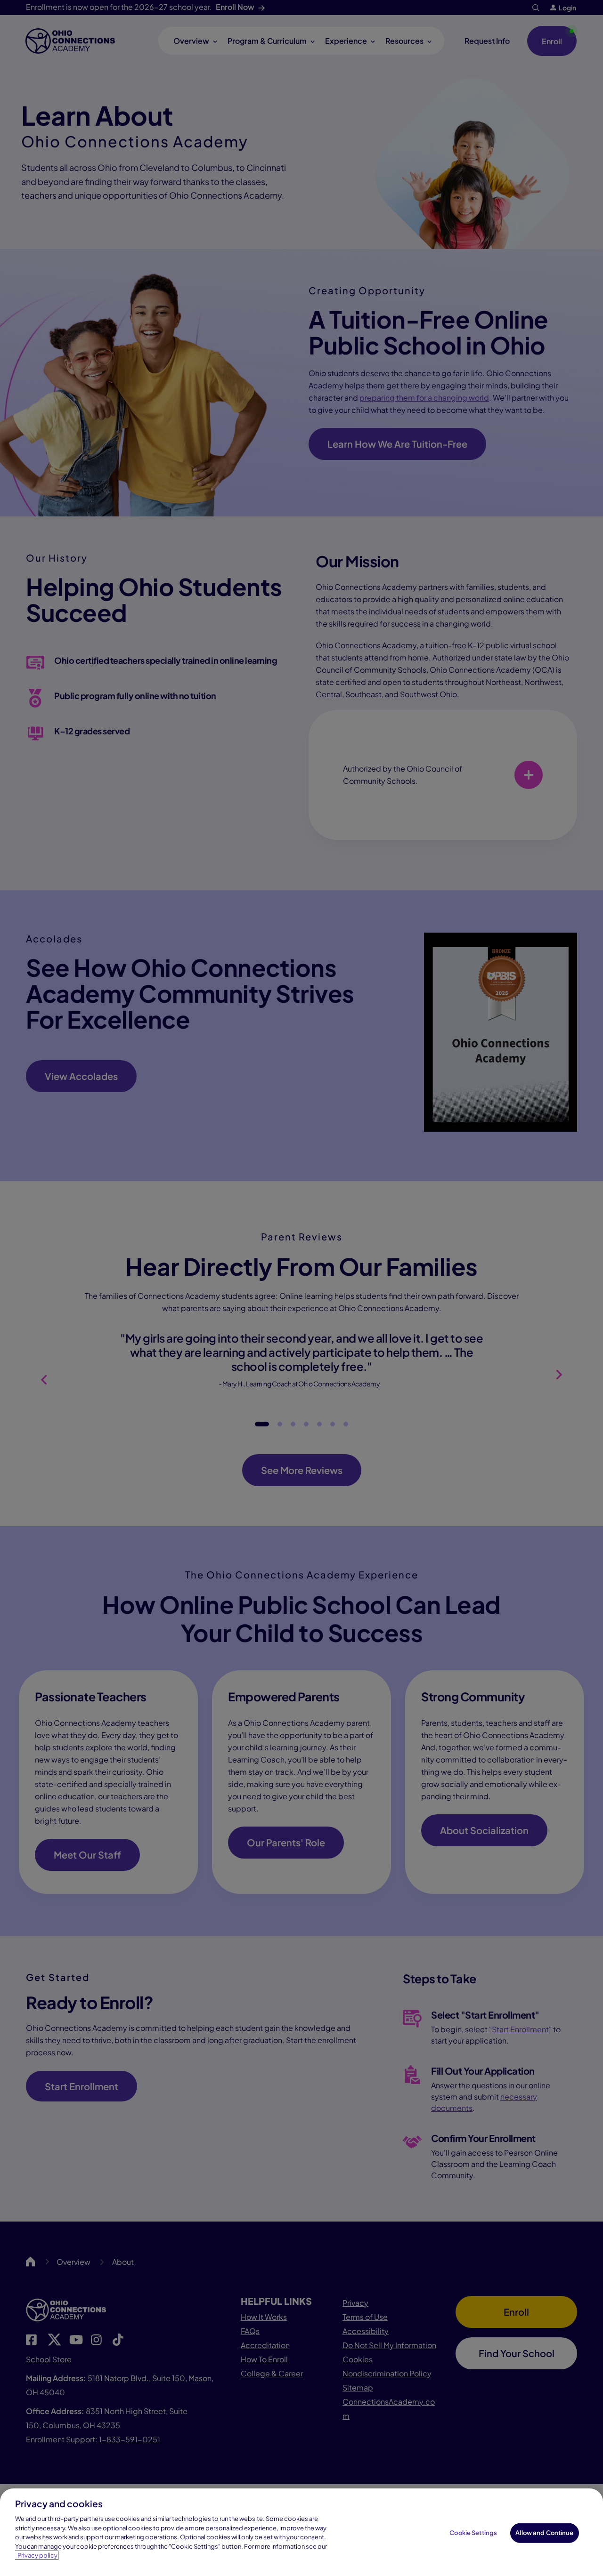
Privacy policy (37, 2555)
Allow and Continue (544, 2533)
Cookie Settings (473, 2533)
